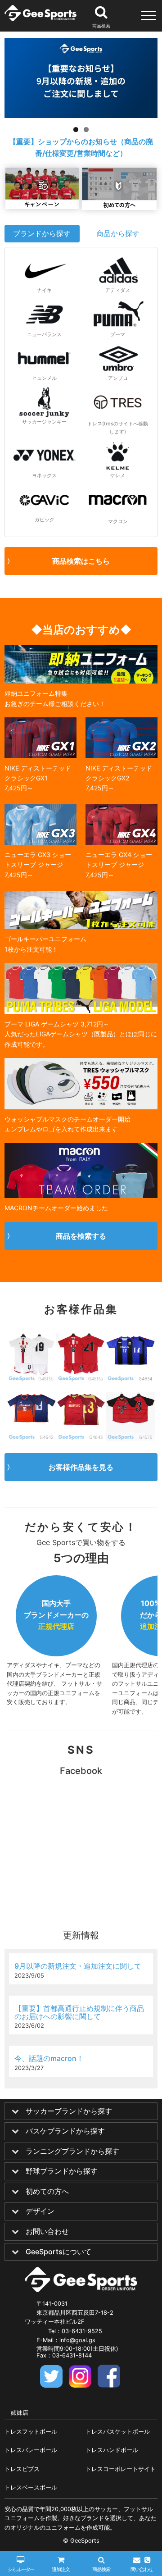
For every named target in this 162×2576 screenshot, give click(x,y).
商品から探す (118, 233)
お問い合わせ (47, 2232)
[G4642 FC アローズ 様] (31, 1417)
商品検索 (101, 2569)
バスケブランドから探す (65, 2131)
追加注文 (61, 2569)
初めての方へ (47, 2192)
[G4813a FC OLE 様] (81, 1358)
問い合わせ (142, 2569)
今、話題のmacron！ (49, 2058)
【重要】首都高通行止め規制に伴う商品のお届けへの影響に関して (79, 2012)
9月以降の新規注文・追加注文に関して (78, 1966)
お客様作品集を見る (81, 1467)
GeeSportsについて (58, 2252)
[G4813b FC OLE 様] (31, 1358)
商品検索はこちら (81, 561)
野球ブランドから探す (62, 2171)
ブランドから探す (42, 233)
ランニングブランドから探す (72, 2152)
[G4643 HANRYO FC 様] (81, 1417)
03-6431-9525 (82, 2331)
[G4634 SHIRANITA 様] (130, 1358)
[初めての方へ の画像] (119, 207)
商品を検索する (81, 1236)
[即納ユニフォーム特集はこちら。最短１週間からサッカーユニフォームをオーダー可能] (81, 681)
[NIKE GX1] (40, 755)
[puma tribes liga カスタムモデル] (81, 1012)
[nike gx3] (40, 842)
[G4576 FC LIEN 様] (130, 1417)
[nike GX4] (121, 842)
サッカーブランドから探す (69, 2111)
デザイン (40, 2211)
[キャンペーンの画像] (42, 206)
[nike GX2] (121, 755)
